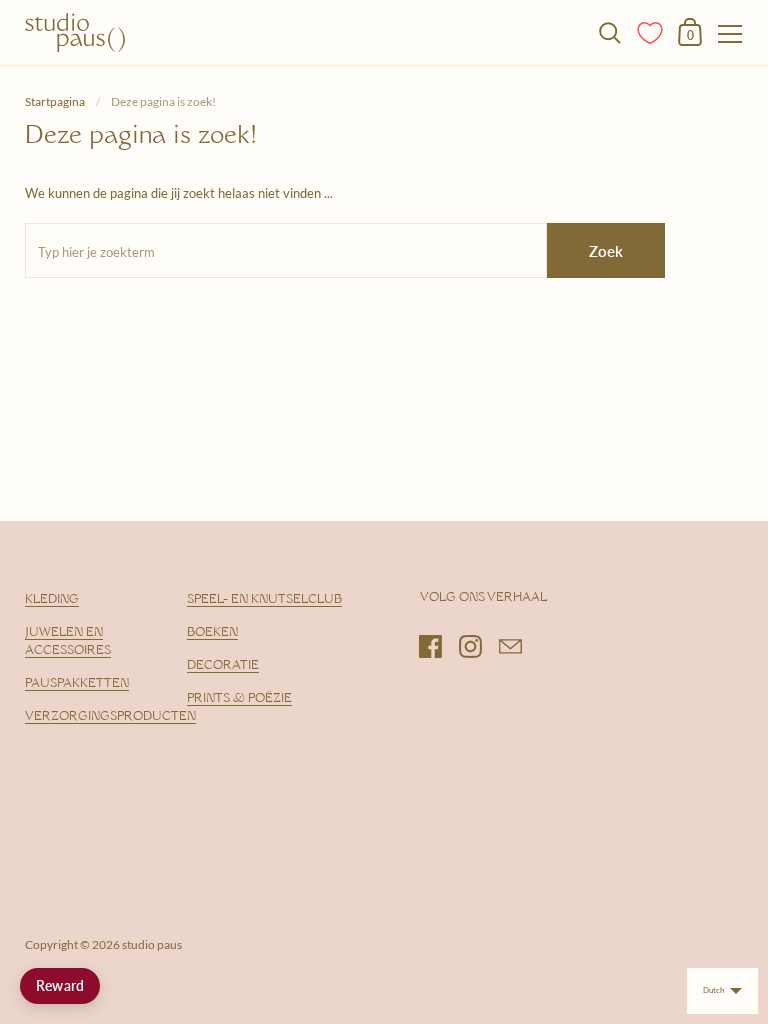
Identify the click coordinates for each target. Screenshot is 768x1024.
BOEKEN (212, 633)
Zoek (606, 251)
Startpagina (55, 101)
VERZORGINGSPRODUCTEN (110, 717)
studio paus (152, 944)
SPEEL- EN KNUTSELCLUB (264, 600)
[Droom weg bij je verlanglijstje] (651, 31)
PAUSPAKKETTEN (77, 684)
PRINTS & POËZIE (239, 699)
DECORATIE (223, 666)
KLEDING (52, 600)
